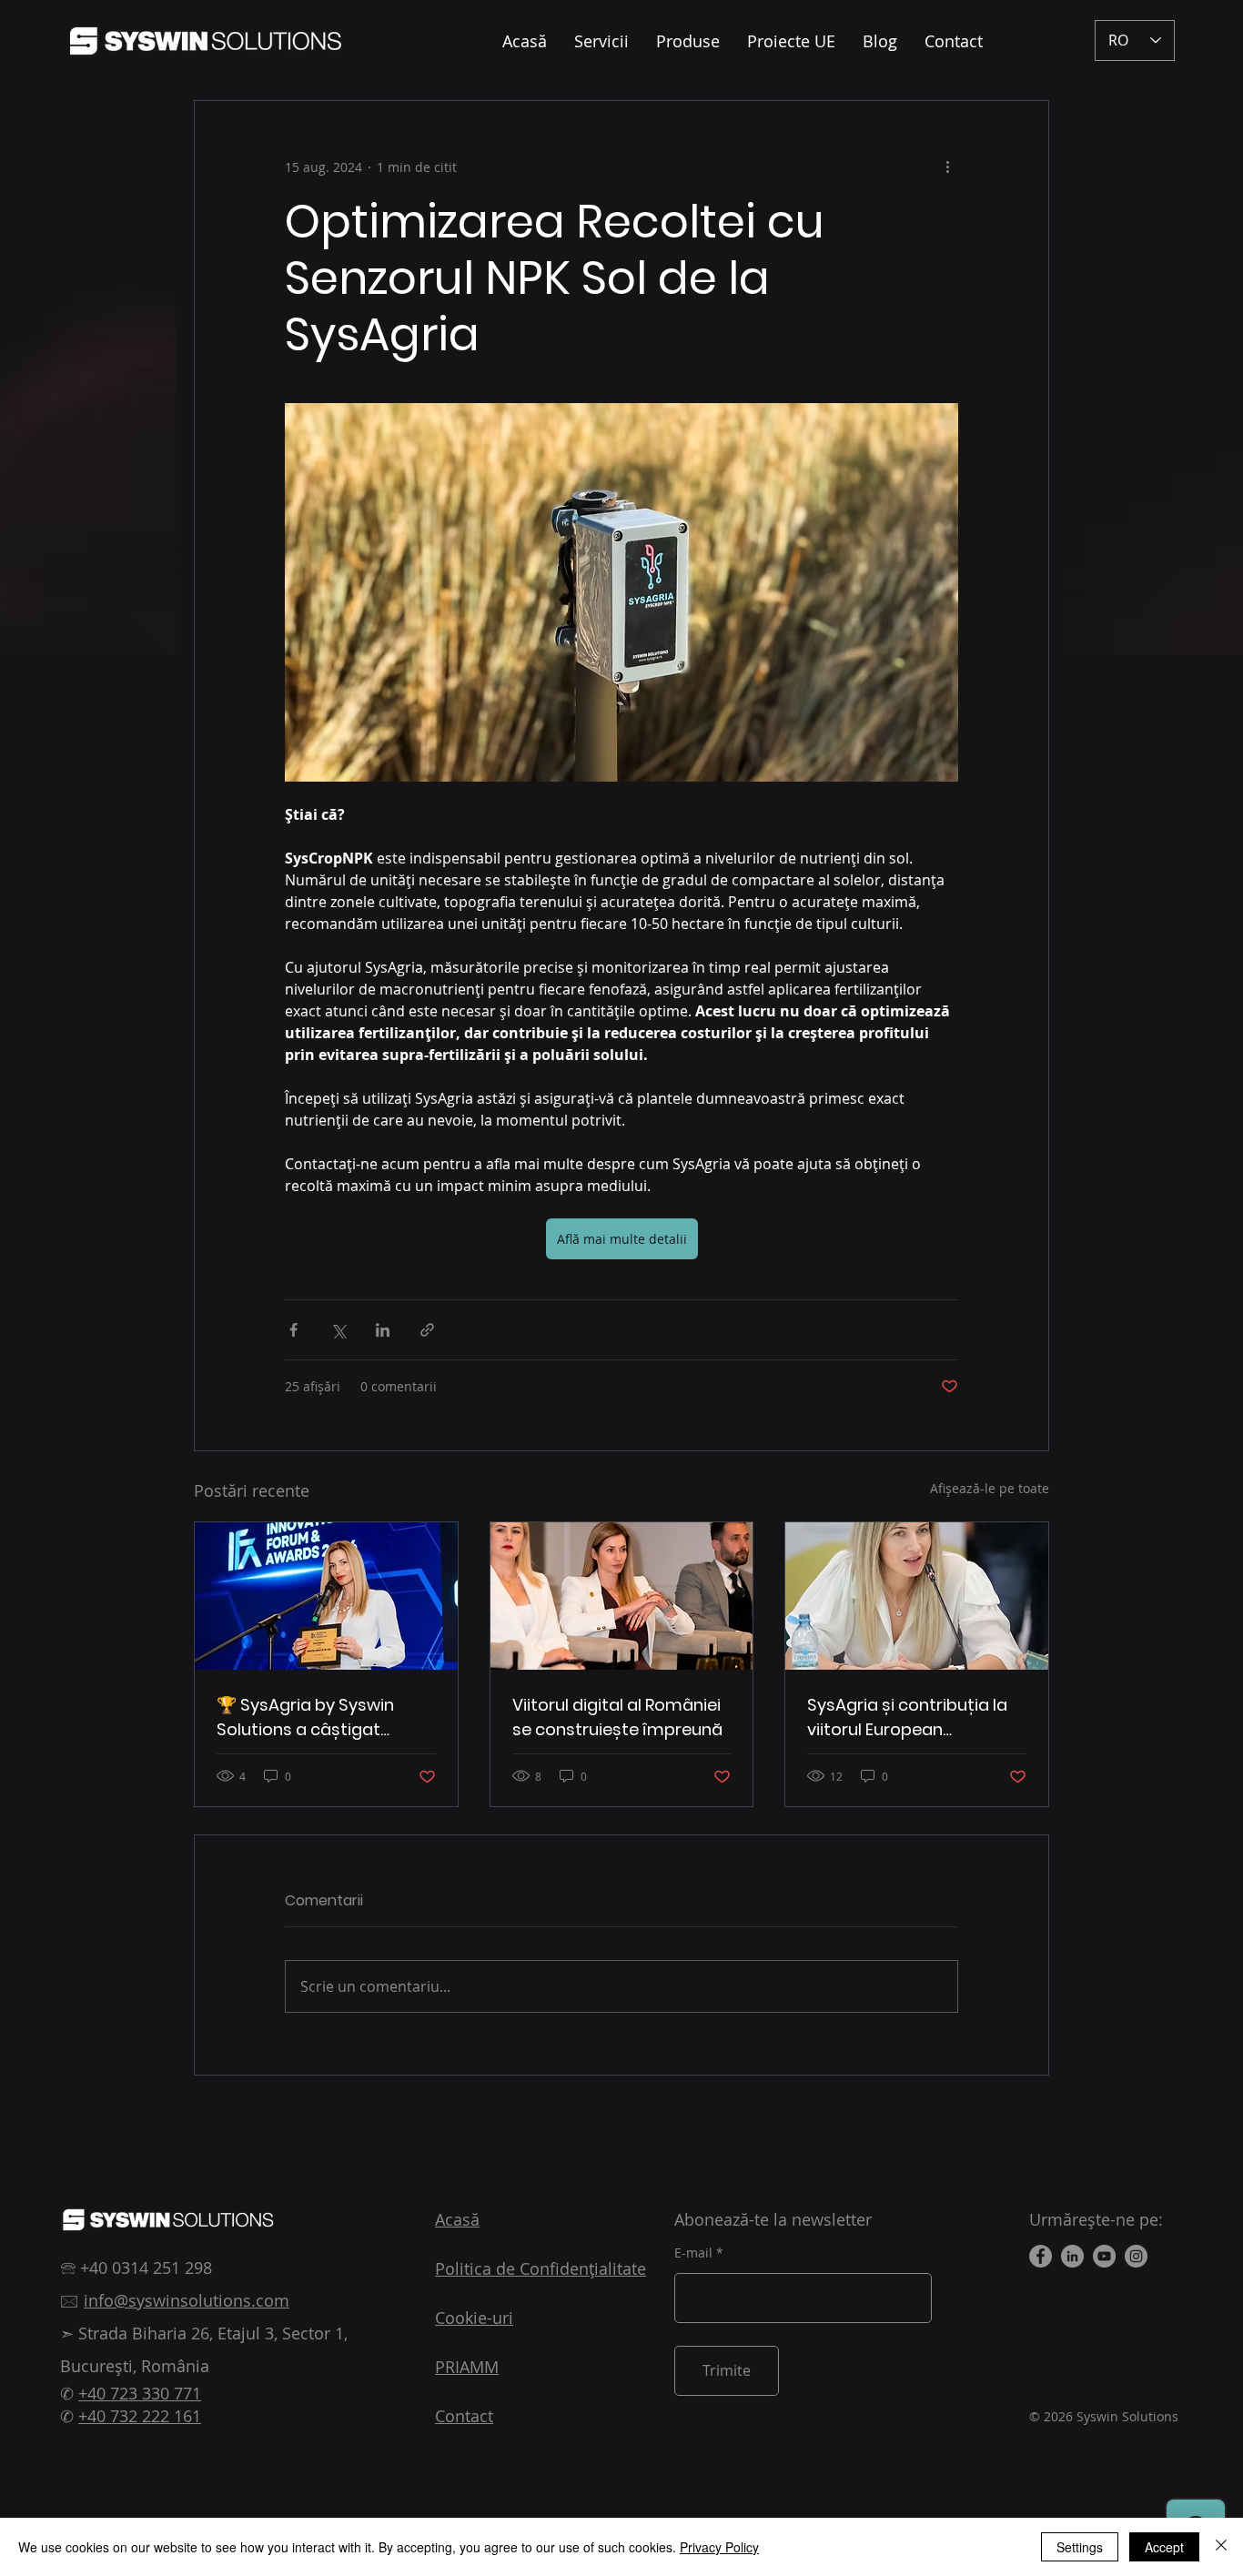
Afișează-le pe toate (990, 1488)
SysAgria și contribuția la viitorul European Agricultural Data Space (907, 1717)
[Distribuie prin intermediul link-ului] (427, 1330)
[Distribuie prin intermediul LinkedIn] (383, 1330)
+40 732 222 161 (140, 2416)
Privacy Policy (719, 2547)
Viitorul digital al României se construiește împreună (617, 1717)
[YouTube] (1104, 2256)
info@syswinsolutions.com (187, 2300)
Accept (1164, 2547)
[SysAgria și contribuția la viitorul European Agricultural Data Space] (917, 1596)
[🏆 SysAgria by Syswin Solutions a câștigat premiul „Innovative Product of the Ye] (326, 1596)
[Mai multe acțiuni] (947, 167)
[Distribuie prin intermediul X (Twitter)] (338, 1330)
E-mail (693, 2253)
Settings (1080, 2547)
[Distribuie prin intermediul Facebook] (293, 1330)
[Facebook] (1041, 2256)
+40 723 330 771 (140, 2393)
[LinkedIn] (1072, 2256)
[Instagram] (1136, 2256)
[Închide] (1221, 2547)
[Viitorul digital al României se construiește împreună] (622, 1596)
